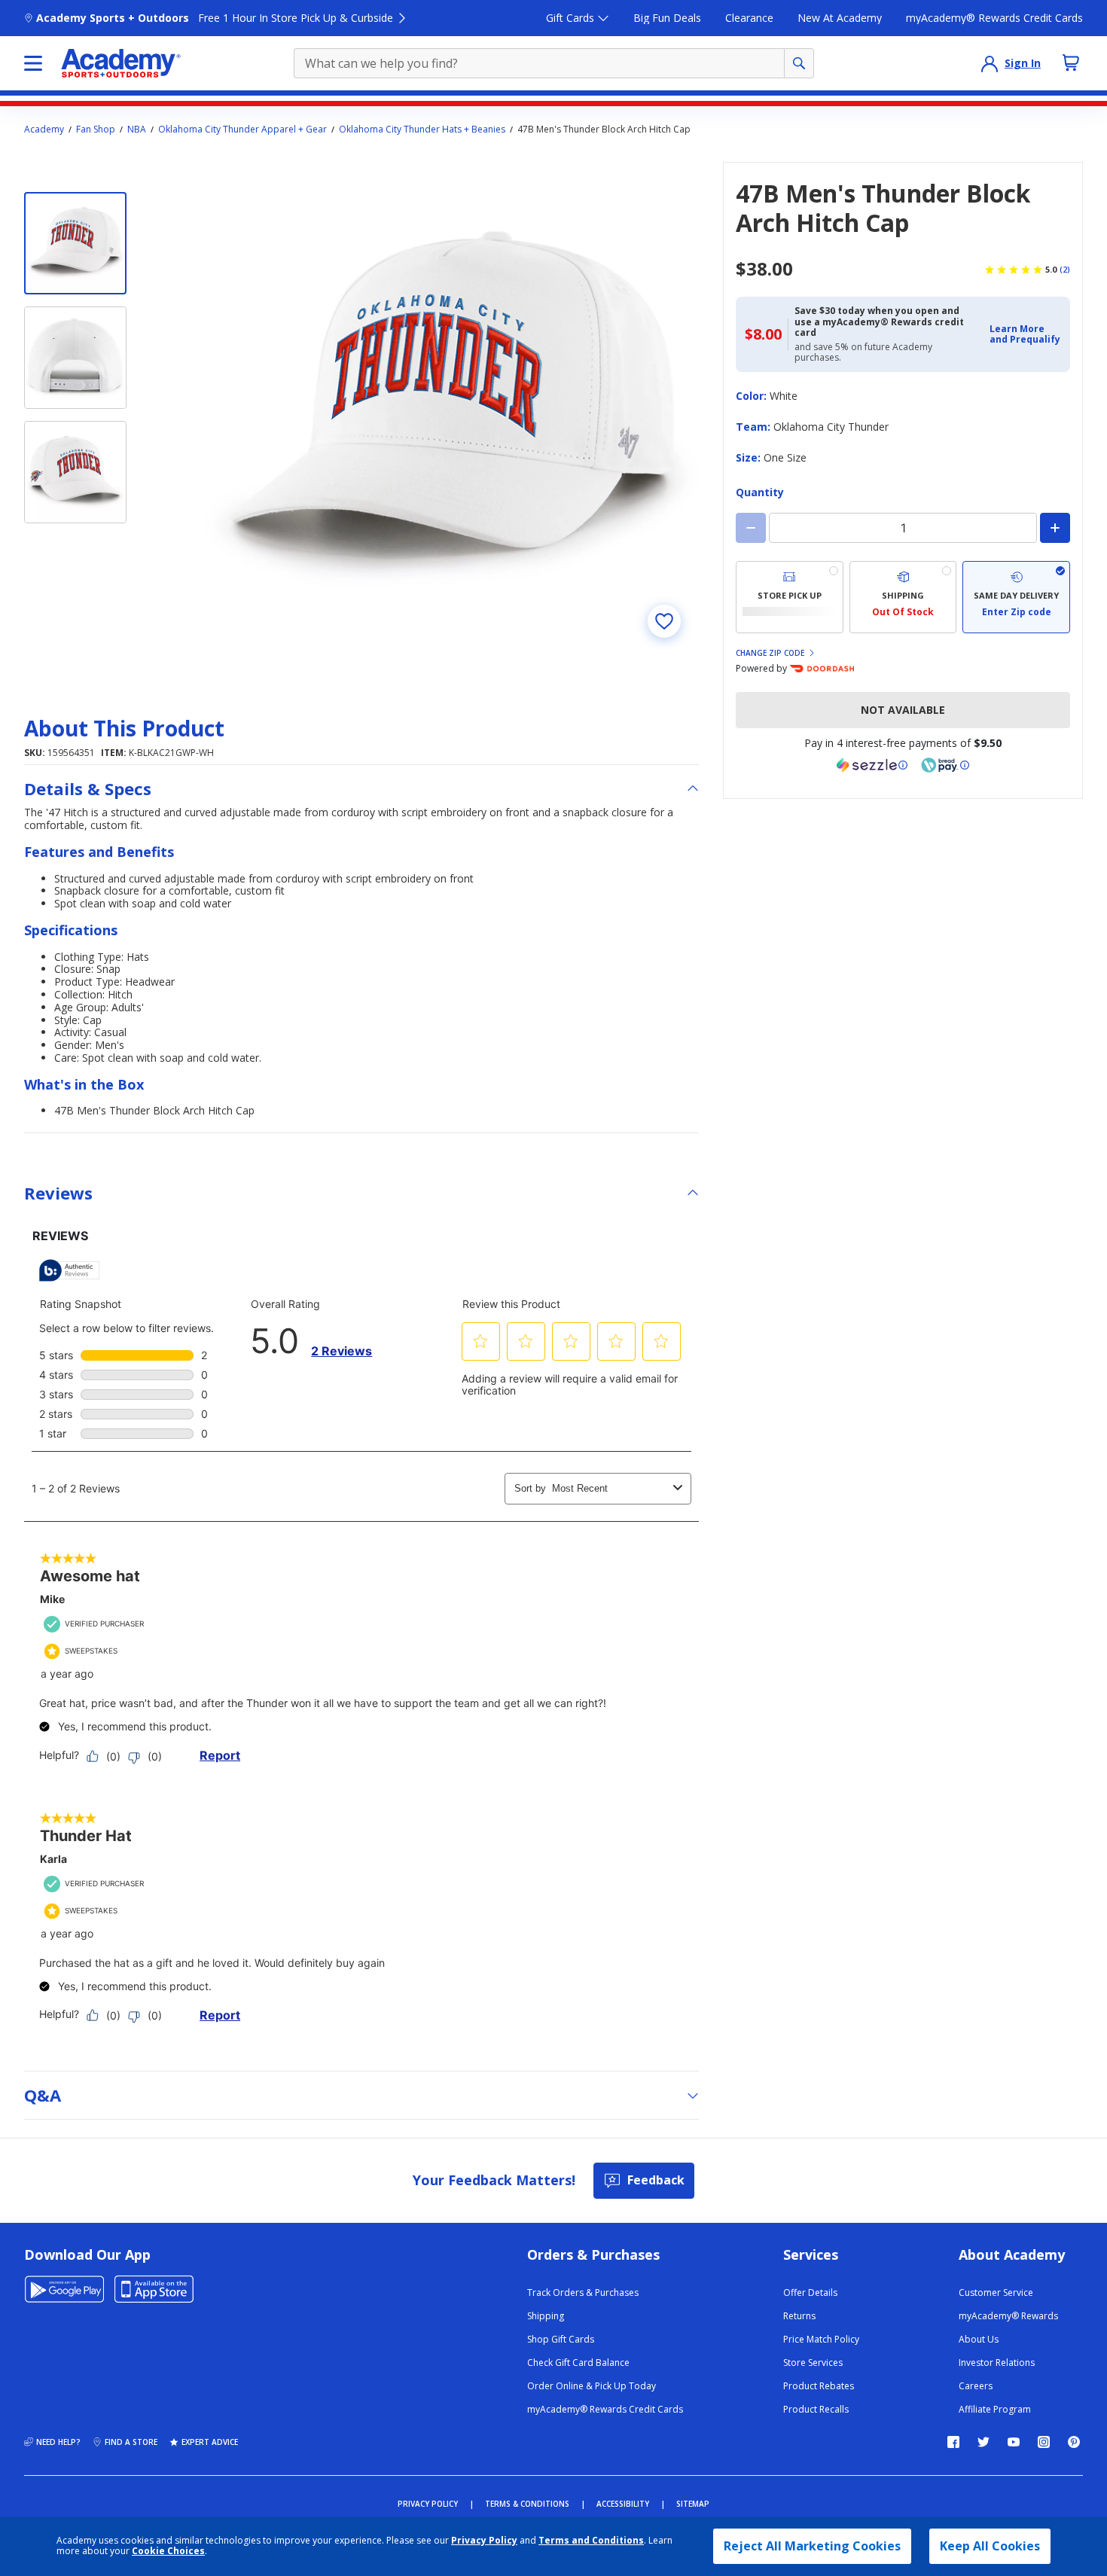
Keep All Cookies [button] (990, 2546)
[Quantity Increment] (1055, 528)
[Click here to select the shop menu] (33, 63)
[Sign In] (990, 63)
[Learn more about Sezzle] (872, 765)
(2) (1065, 270)
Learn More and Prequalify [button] (1025, 334)
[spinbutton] (903, 528)
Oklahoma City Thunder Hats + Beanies (422, 130)
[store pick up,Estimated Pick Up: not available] (790, 597)
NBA (137, 130)
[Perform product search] (799, 63)
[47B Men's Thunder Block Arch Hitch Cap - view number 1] (75, 243)
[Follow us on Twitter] (983, 2442)
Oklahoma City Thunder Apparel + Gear (242, 130)
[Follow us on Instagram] (1044, 2442)
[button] (1025, 335)
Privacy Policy (484, 2540)
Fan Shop (96, 130)
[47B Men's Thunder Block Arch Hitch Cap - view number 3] (75, 472)
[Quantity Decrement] (751, 528)
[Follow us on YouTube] (1014, 2442)
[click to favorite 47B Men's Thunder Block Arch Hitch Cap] (664, 621)
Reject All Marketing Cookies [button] (812, 2546)
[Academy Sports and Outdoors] (121, 63)
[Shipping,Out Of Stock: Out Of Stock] (903, 597)
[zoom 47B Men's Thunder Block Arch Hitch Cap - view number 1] (452, 409)
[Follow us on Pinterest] (1074, 2442)
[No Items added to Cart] (1071, 62)
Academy (44, 130)
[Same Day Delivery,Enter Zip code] (1016, 597)
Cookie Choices (168, 2551)
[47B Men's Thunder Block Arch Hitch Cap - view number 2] (75, 358)
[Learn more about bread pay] (945, 765)
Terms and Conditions (591, 2540)
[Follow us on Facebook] (953, 2442)
